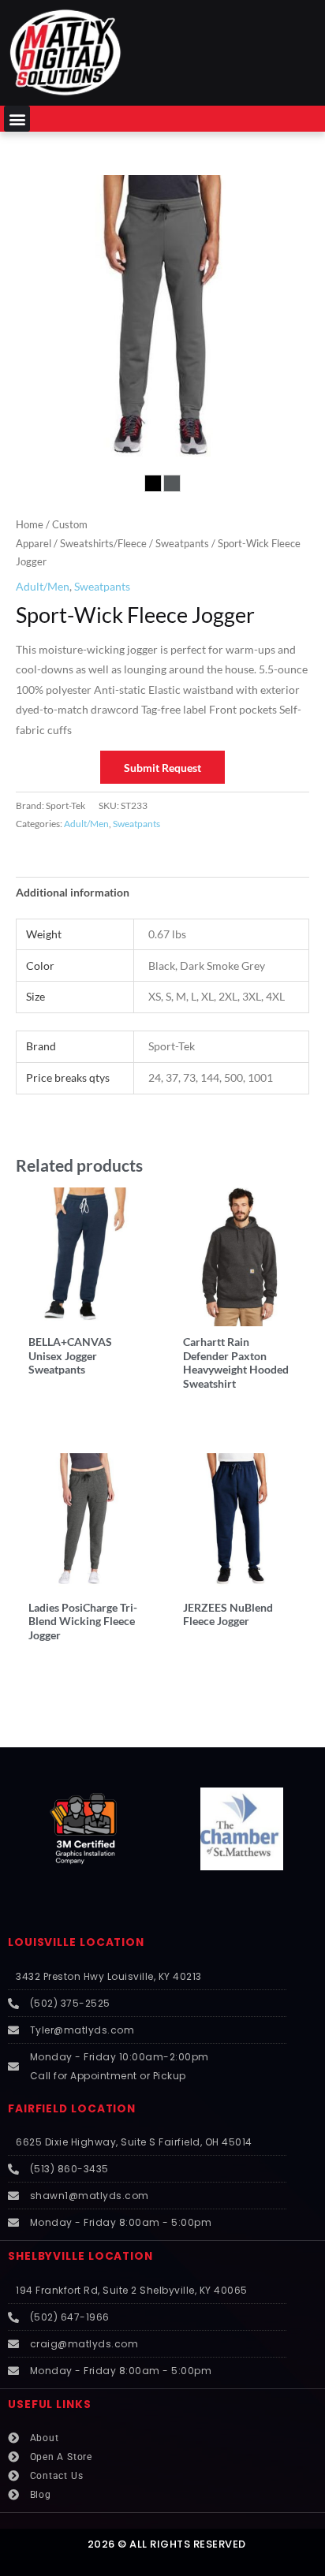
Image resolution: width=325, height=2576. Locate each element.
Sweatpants (182, 544)
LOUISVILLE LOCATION (76, 1942)
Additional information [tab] (73, 892)
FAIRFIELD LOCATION (72, 2109)
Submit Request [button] (162, 768)
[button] (17, 119)
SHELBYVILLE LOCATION (80, 2256)
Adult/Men (43, 586)
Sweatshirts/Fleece (103, 544)
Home (30, 525)
